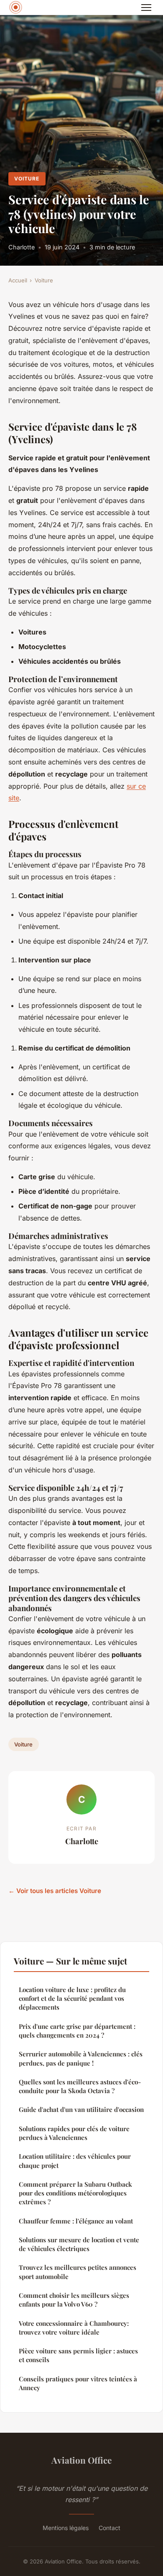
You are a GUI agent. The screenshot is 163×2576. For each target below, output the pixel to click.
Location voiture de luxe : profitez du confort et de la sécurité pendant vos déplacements (72, 1999)
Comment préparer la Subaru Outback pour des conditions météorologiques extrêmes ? (75, 2193)
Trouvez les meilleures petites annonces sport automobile (78, 2272)
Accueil (18, 280)
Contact (110, 2528)
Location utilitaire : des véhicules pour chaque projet (75, 2161)
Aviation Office (81, 2460)
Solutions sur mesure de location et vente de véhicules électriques (79, 2244)
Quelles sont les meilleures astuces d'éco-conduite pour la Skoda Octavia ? (80, 2086)
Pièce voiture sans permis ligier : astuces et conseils (78, 2355)
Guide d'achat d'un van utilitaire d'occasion (81, 2109)
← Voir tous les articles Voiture (55, 1891)
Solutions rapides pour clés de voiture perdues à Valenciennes (74, 2133)
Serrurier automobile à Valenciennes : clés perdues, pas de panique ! (81, 2058)
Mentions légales (66, 2528)
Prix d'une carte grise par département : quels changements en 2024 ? (77, 2031)
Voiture (27, 179)
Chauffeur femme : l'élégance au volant (76, 2221)
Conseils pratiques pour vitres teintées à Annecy (78, 2383)
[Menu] (146, 8)
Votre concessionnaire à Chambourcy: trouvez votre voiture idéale (74, 2328)
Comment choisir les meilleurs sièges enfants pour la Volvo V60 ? (74, 2300)
